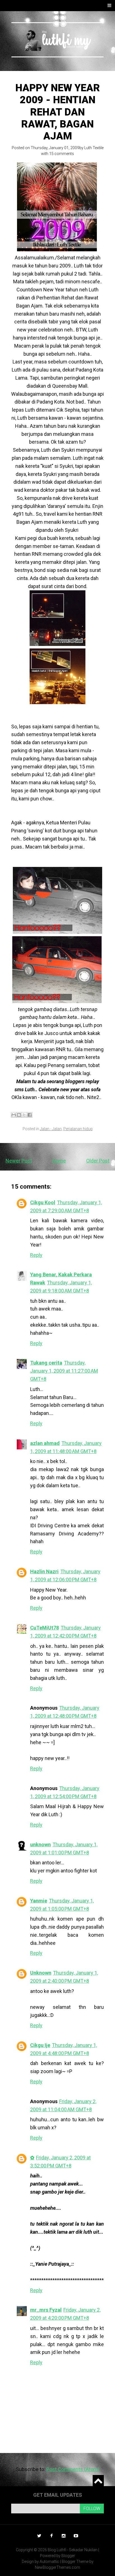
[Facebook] (51, 2536)
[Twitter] (39, 2536)
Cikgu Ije (40, 2045)
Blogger (68, 2556)
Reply (36, 1255)
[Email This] (14, 1115)
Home (59, 1161)
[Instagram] (64, 2536)
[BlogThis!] (19, 1115)
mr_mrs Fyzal (46, 2310)
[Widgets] (98, 2481)
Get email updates (58, 2495)
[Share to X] (24, 1115)
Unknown (41, 1973)
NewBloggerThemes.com (57, 2567)
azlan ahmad (45, 1443)
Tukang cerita (46, 1363)
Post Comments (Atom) (73, 2469)
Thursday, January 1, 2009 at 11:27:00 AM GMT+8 (64, 1371)
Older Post (98, 1161)
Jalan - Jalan (51, 1129)
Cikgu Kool (43, 1202)
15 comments (62, 154)
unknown (40, 1844)
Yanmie (39, 1901)
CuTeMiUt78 (45, 1628)
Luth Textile (94, 148)
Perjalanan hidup (78, 1129)
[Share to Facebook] (30, 1115)
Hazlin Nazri (44, 1571)
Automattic (49, 2562)
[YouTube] (76, 2536)
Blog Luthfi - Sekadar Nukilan (73, 2550)
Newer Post (19, 1161)
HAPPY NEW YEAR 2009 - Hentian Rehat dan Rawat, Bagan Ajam (58, 112)
